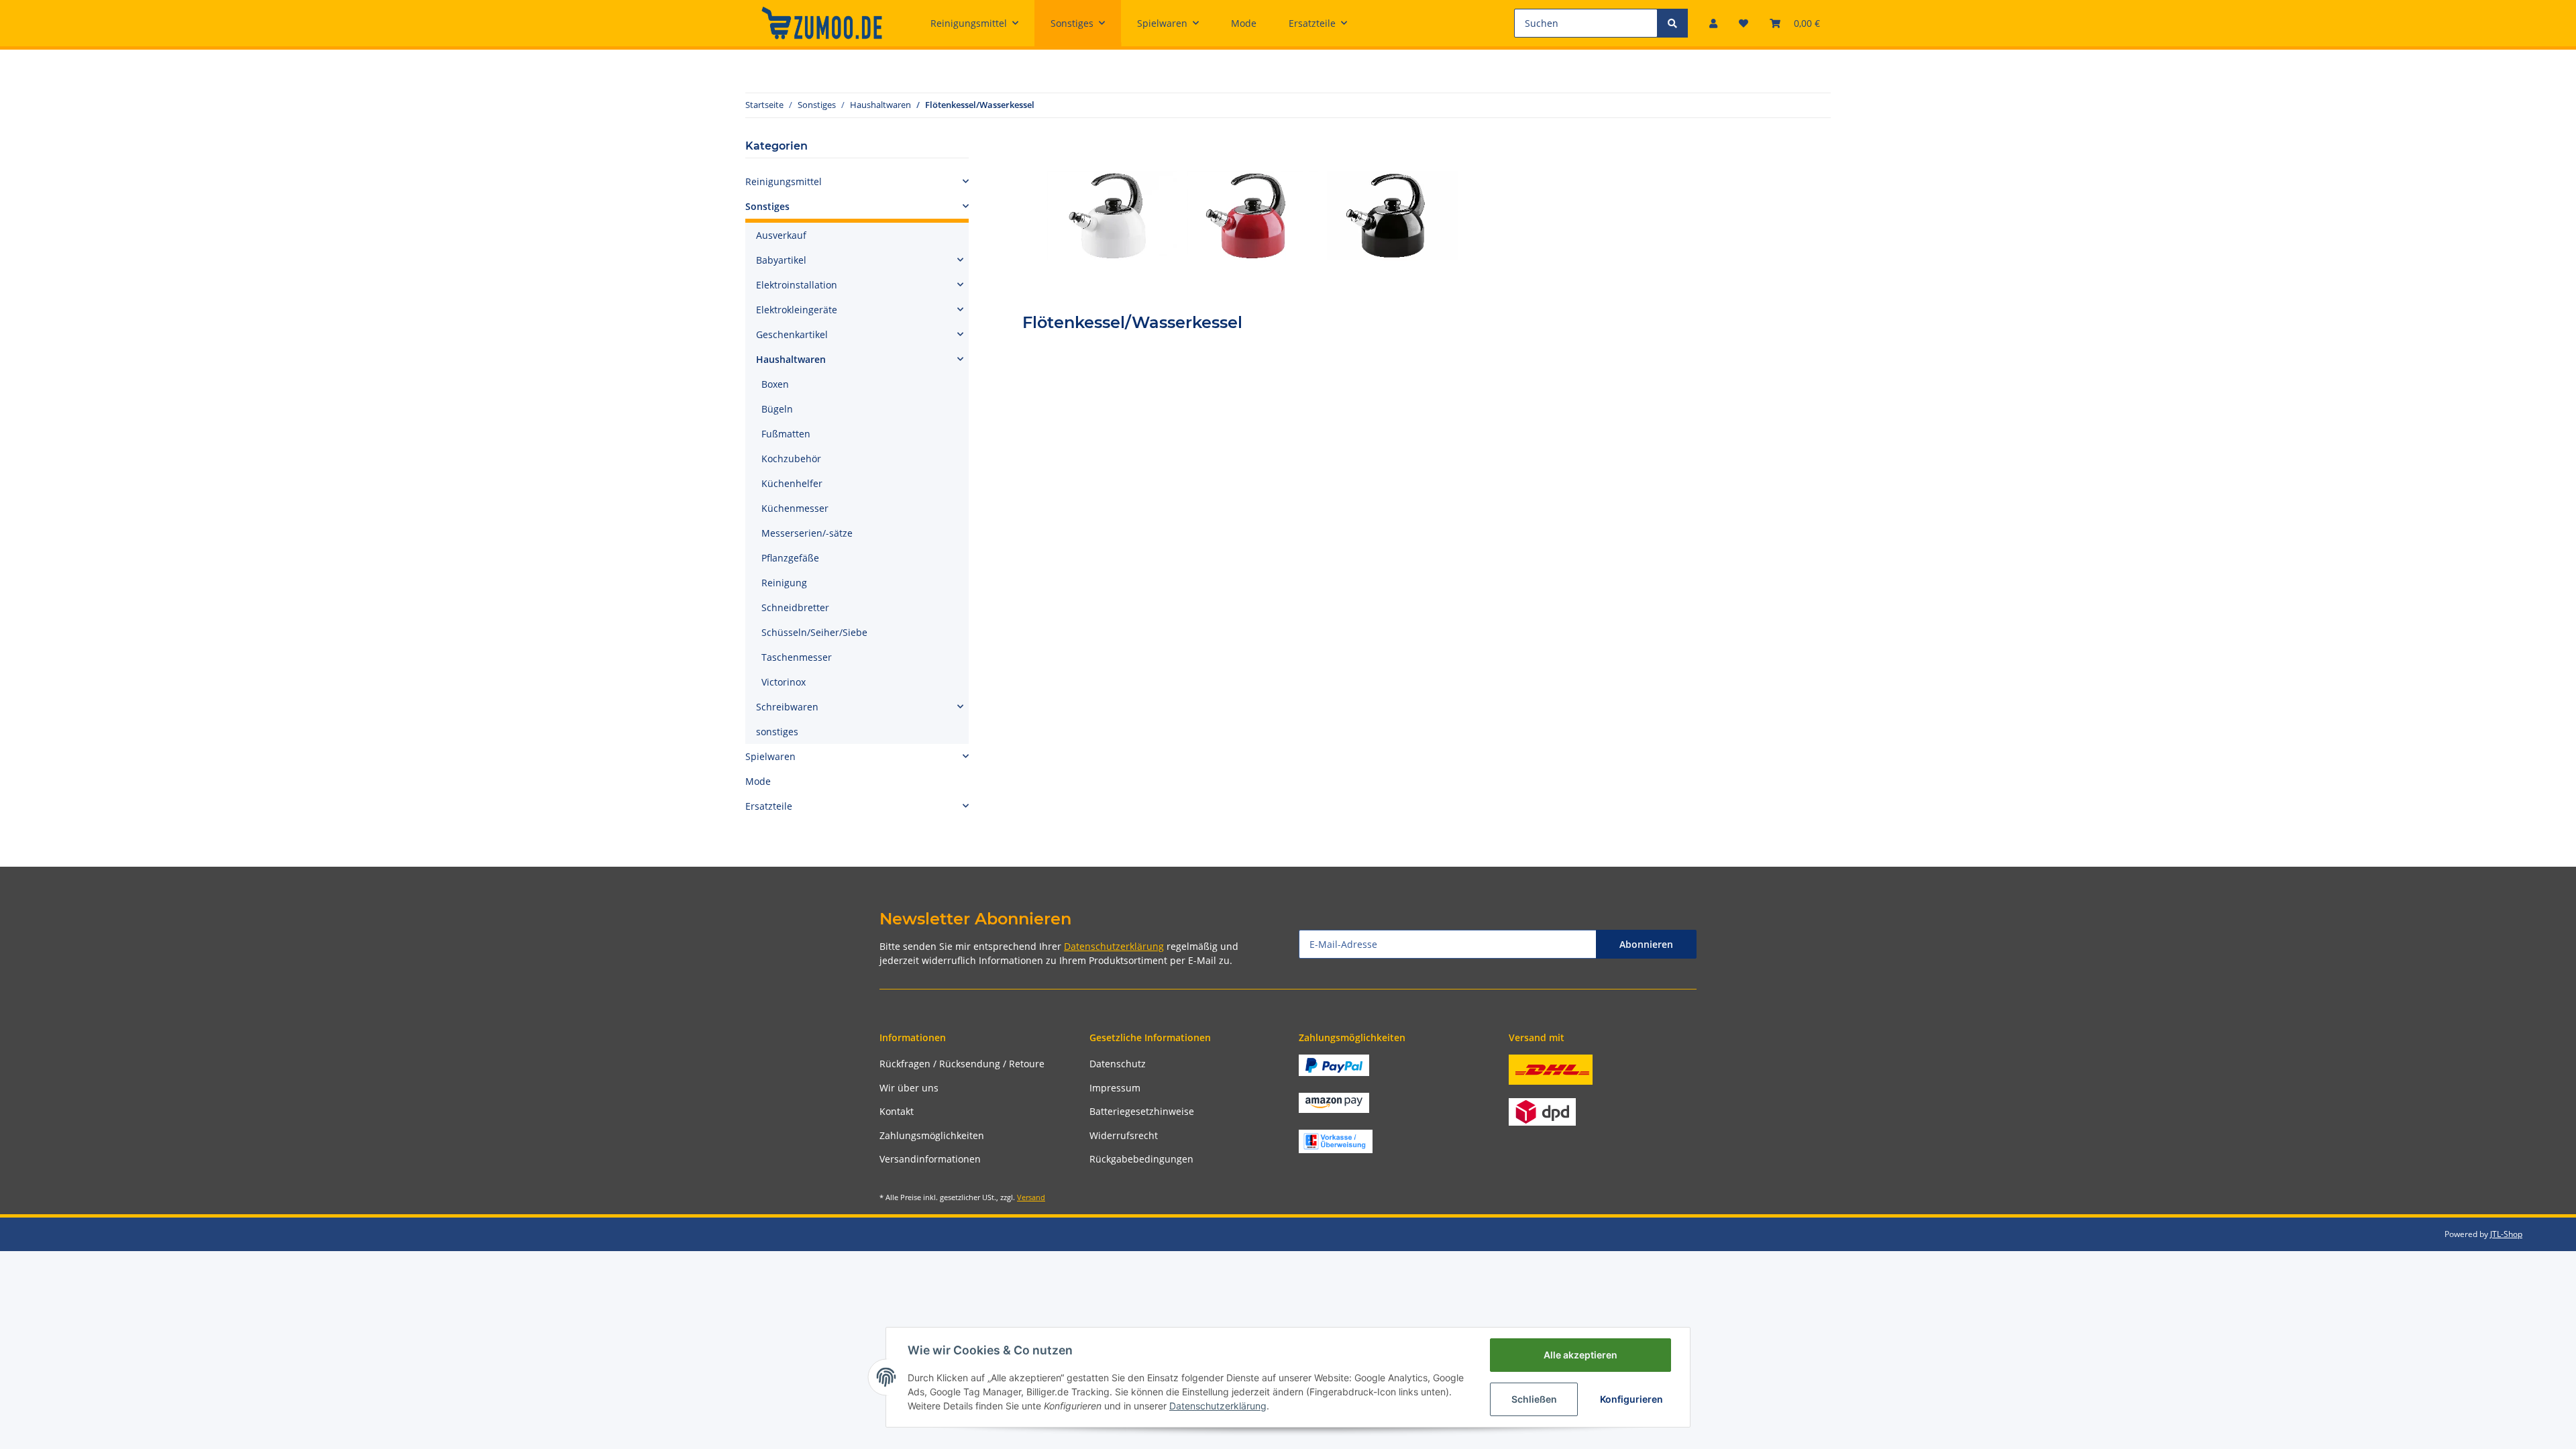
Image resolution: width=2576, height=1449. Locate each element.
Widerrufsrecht (1124, 1135)
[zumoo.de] (822, 23)
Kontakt (897, 1111)
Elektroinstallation (797, 285)
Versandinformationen (930, 1159)
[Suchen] (1672, 23)
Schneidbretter (795, 607)
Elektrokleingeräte (797, 310)
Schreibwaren (787, 707)
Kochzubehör (791, 459)
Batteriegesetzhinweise (1142, 1111)
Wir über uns (909, 1088)
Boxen (775, 384)
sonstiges (777, 732)
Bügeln (777, 409)
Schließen (1534, 1399)
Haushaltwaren (791, 359)
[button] (1713, 23)
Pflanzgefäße (790, 558)
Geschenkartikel (792, 334)
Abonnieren (1646, 944)
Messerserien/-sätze (807, 533)
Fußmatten (786, 434)
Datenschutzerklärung (1114, 946)
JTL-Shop (2506, 1234)
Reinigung (784, 583)
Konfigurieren (1631, 1399)
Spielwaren (770, 756)
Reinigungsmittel (784, 181)
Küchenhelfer (792, 483)
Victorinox (784, 682)
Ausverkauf (781, 235)
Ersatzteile (769, 806)
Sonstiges (767, 206)
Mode (758, 781)
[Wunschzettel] (1743, 23)
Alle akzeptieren (1580, 1355)
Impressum (1115, 1088)
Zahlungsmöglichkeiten (932, 1135)
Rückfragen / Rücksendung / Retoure (962, 1064)
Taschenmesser (797, 657)
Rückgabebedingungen (1141, 1159)
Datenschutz (1118, 1064)
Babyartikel (781, 260)
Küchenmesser (795, 508)
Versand (1031, 1197)
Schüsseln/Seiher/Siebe (814, 632)
